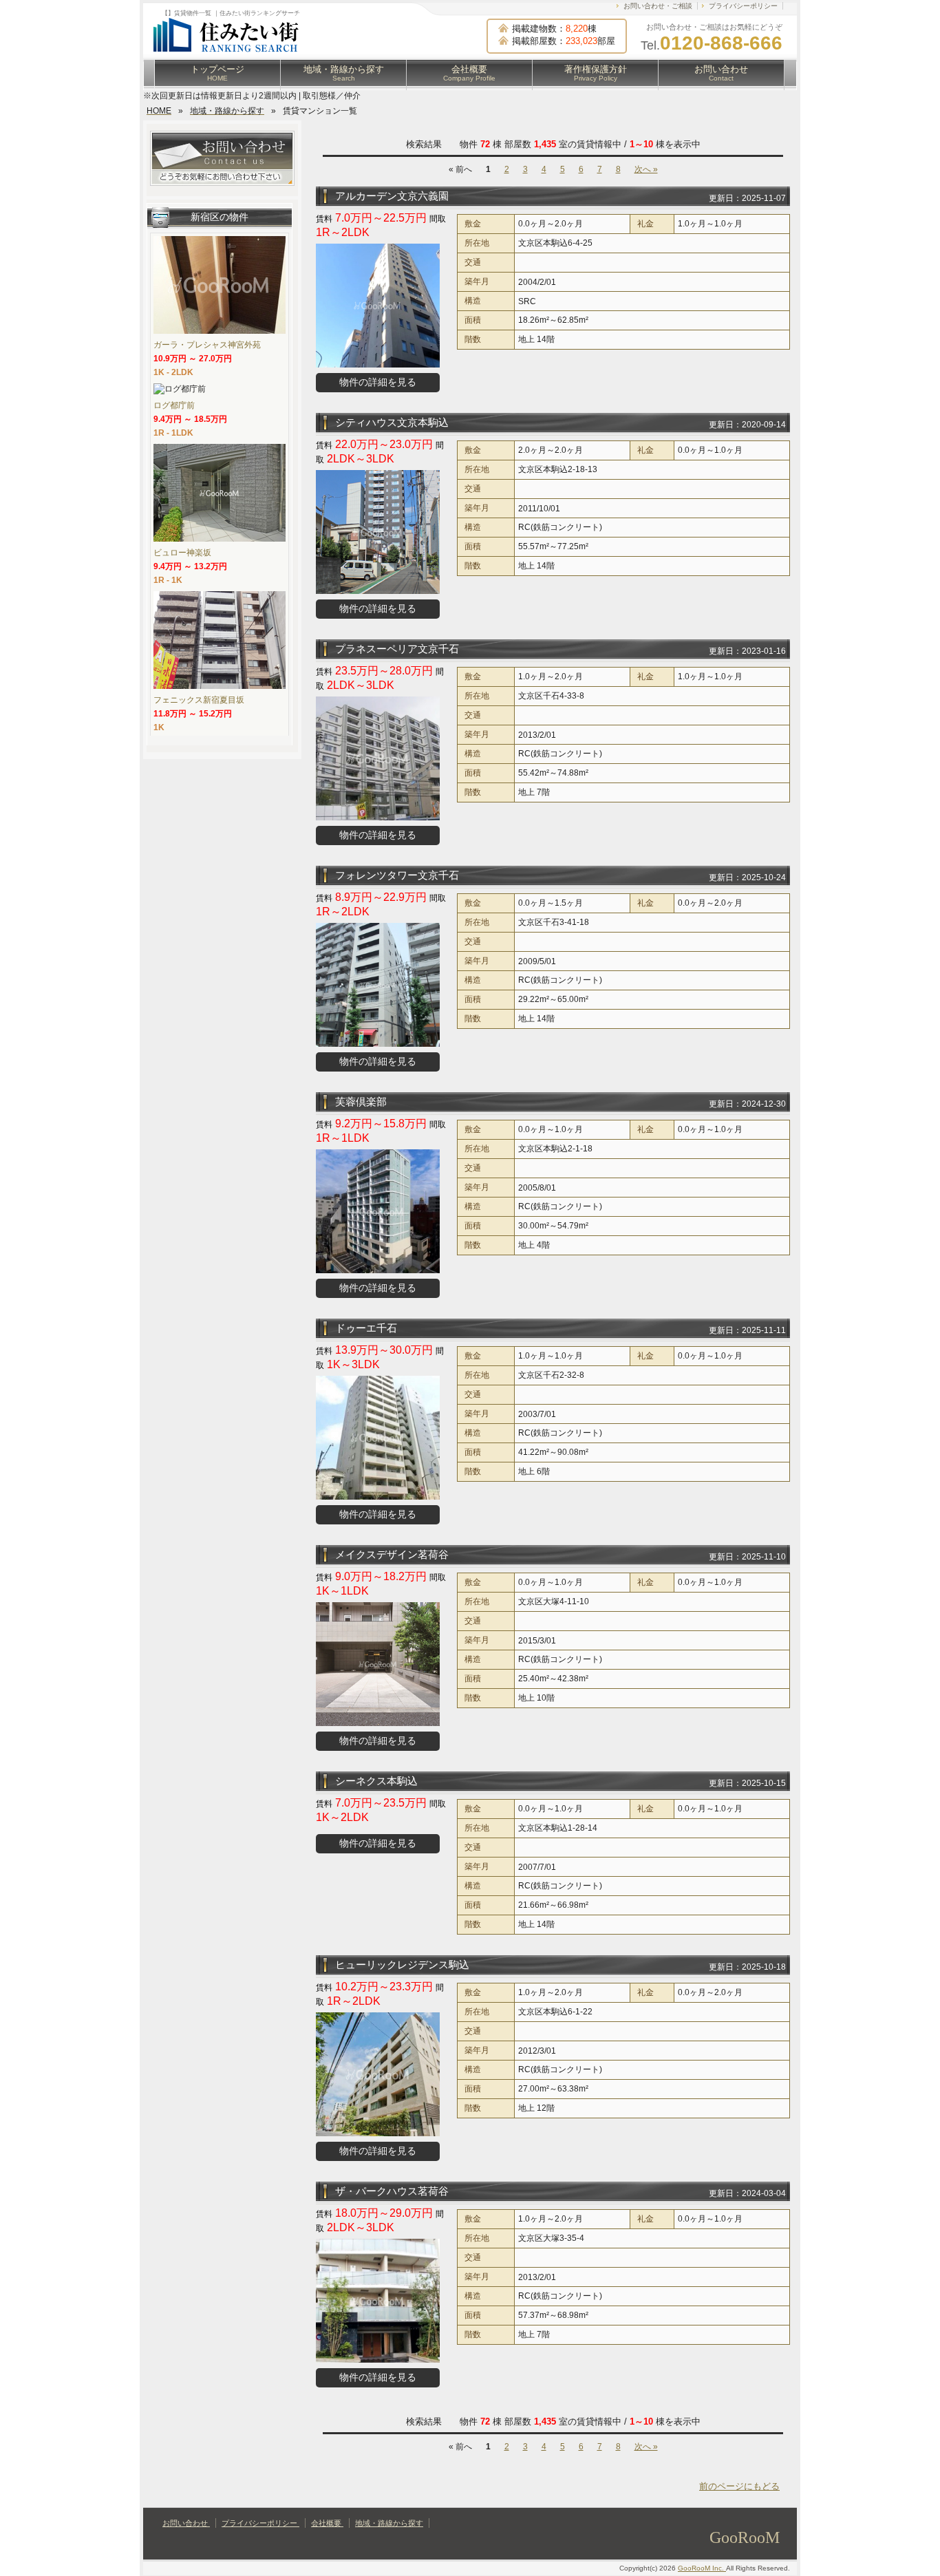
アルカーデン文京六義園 (392, 196)
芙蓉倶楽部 (361, 1101)
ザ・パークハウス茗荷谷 (392, 2191)
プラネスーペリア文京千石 (397, 649)
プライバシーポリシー (743, 6)
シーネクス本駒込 (376, 1781)
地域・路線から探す (344, 73)
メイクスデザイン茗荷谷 (392, 1554)
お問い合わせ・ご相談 (658, 6)
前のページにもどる (739, 2486)
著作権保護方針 (596, 73)
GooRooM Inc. (702, 2568)
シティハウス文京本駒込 (392, 422)
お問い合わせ (721, 73)
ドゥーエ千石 (366, 1328)
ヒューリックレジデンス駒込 (402, 1965)
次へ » (646, 169)
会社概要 (469, 73)
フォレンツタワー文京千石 (397, 875)
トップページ (217, 73)
